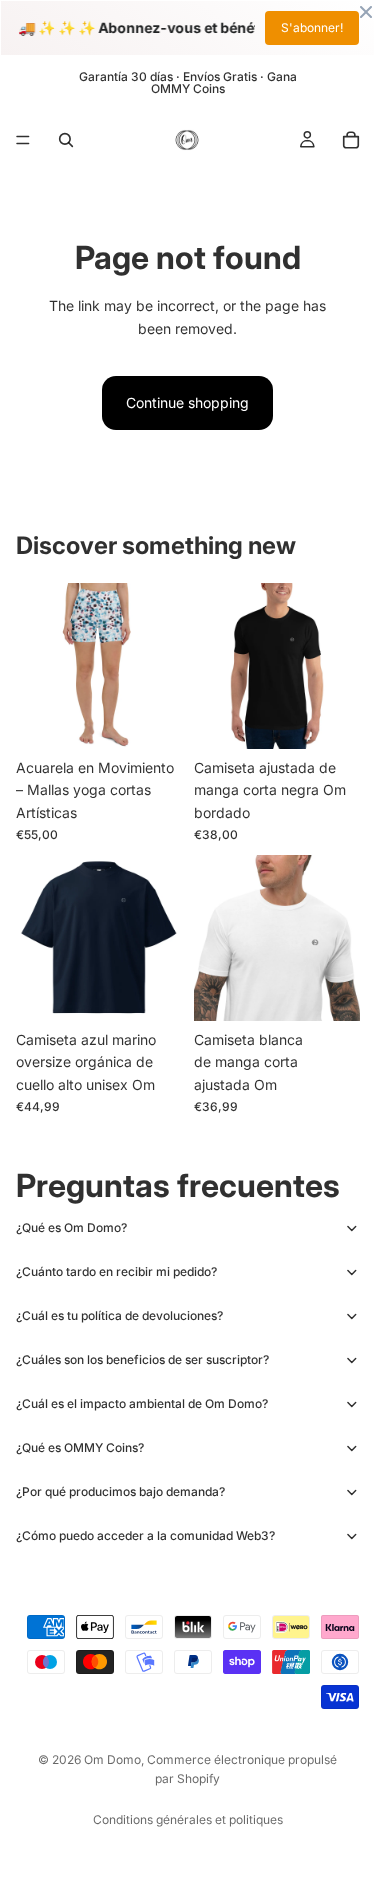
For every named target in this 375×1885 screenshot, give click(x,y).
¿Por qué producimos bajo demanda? (120, 1491)
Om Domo (112, 1759)
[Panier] (351, 140)
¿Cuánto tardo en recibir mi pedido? (116, 1271)
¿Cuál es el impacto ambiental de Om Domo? (142, 1403)
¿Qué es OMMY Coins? (80, 1447)
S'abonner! (312, 27)
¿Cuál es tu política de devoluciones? (119, 1315)
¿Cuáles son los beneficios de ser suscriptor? (142, 1359)
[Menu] (23, 140)
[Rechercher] (66, 140)
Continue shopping (187, 402)
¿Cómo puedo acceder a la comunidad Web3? (145, 1535)
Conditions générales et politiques (188, 1819)
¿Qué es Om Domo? (71, 1227)
